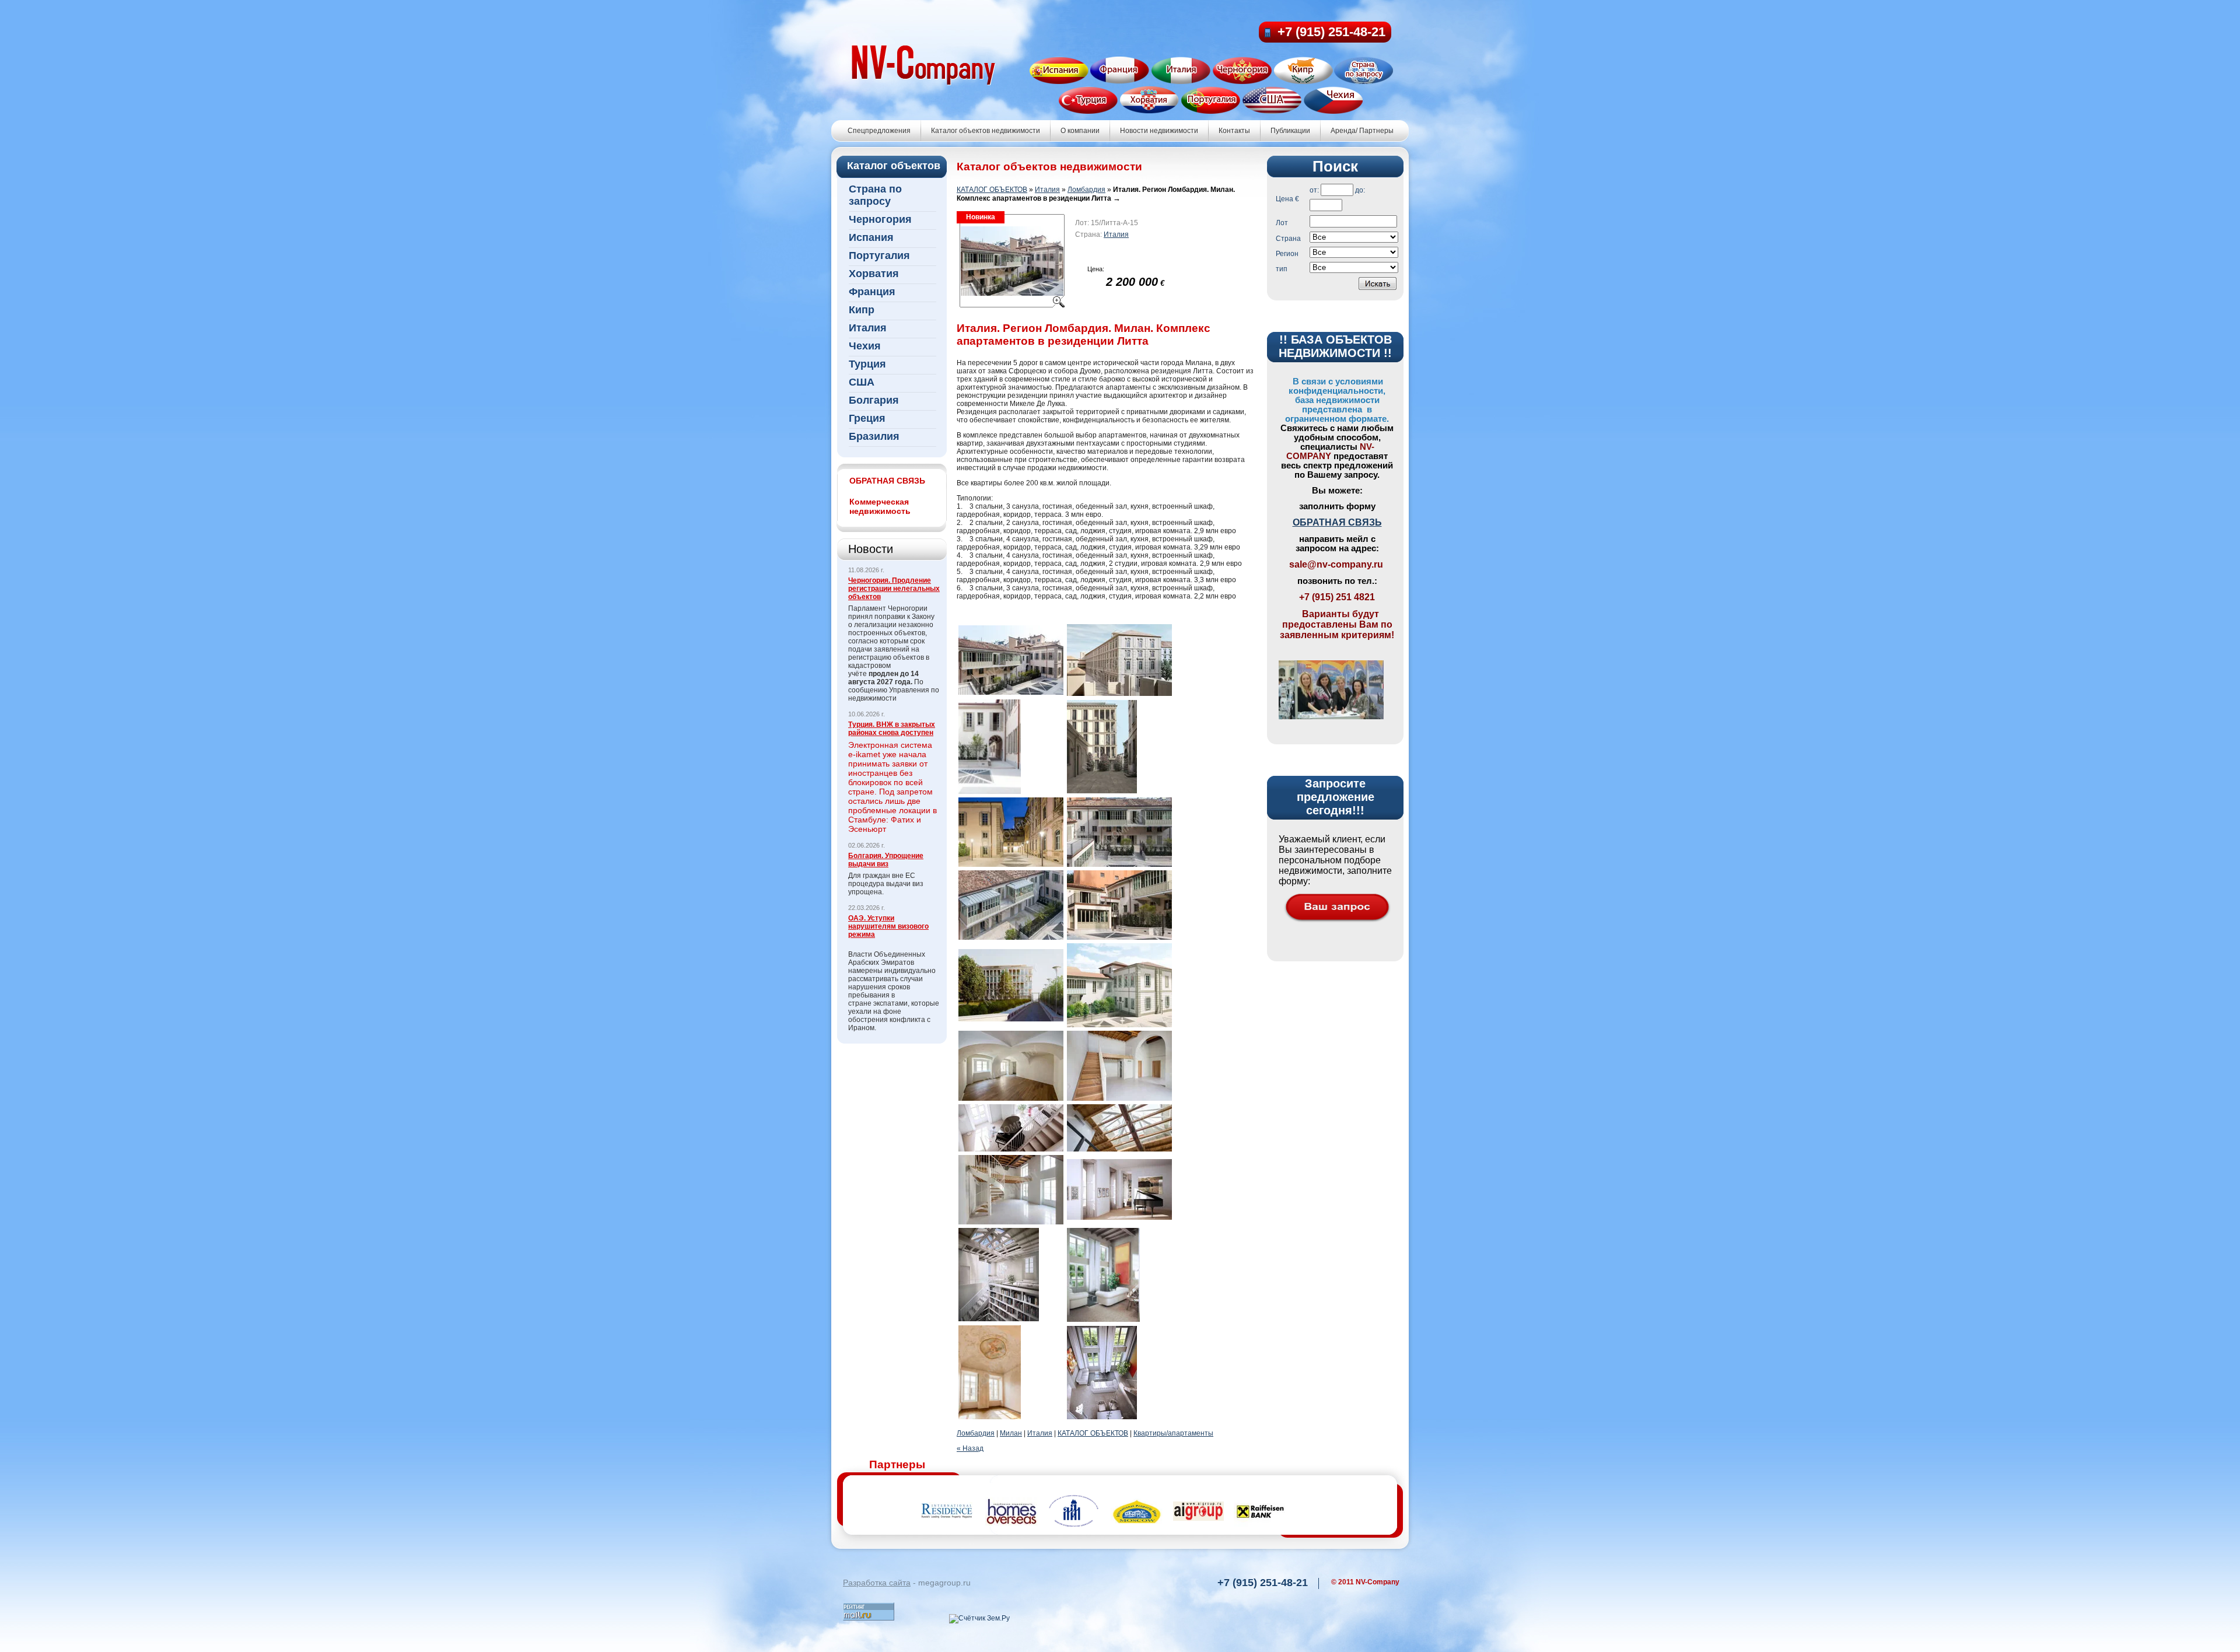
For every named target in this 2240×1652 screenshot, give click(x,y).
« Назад (970, 1448)
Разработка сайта (877, 1583)
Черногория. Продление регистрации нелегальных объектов (894, 589)
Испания (871, 237)
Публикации (1290, 131)
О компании (1080, 131)
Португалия (879, 256)
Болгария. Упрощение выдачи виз (886, 860)
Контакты (1234, 131)
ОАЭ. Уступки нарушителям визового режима (888, 926)
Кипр (862, 310)
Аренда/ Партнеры (1362, 131)
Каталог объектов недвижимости (986, 131)
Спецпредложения (879, 131)
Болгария (874, 400)
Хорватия (874, 274)
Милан (1011, 1433)
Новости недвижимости (1159, 131)
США (862, 382)
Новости (871, 549)
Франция (872, 292)
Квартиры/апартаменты (1173, 1433)
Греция (867, 418)
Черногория (880, 219)
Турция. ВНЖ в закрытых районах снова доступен (892, 729)
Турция (867, 364)
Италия (868, 328)
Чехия (865, 346)
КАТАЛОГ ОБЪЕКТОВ (992, 190)
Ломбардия (1086, 190)
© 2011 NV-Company (1365, 1582)
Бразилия (874, 436)
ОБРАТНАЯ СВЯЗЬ (1337, 522)
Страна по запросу (875, 195)
